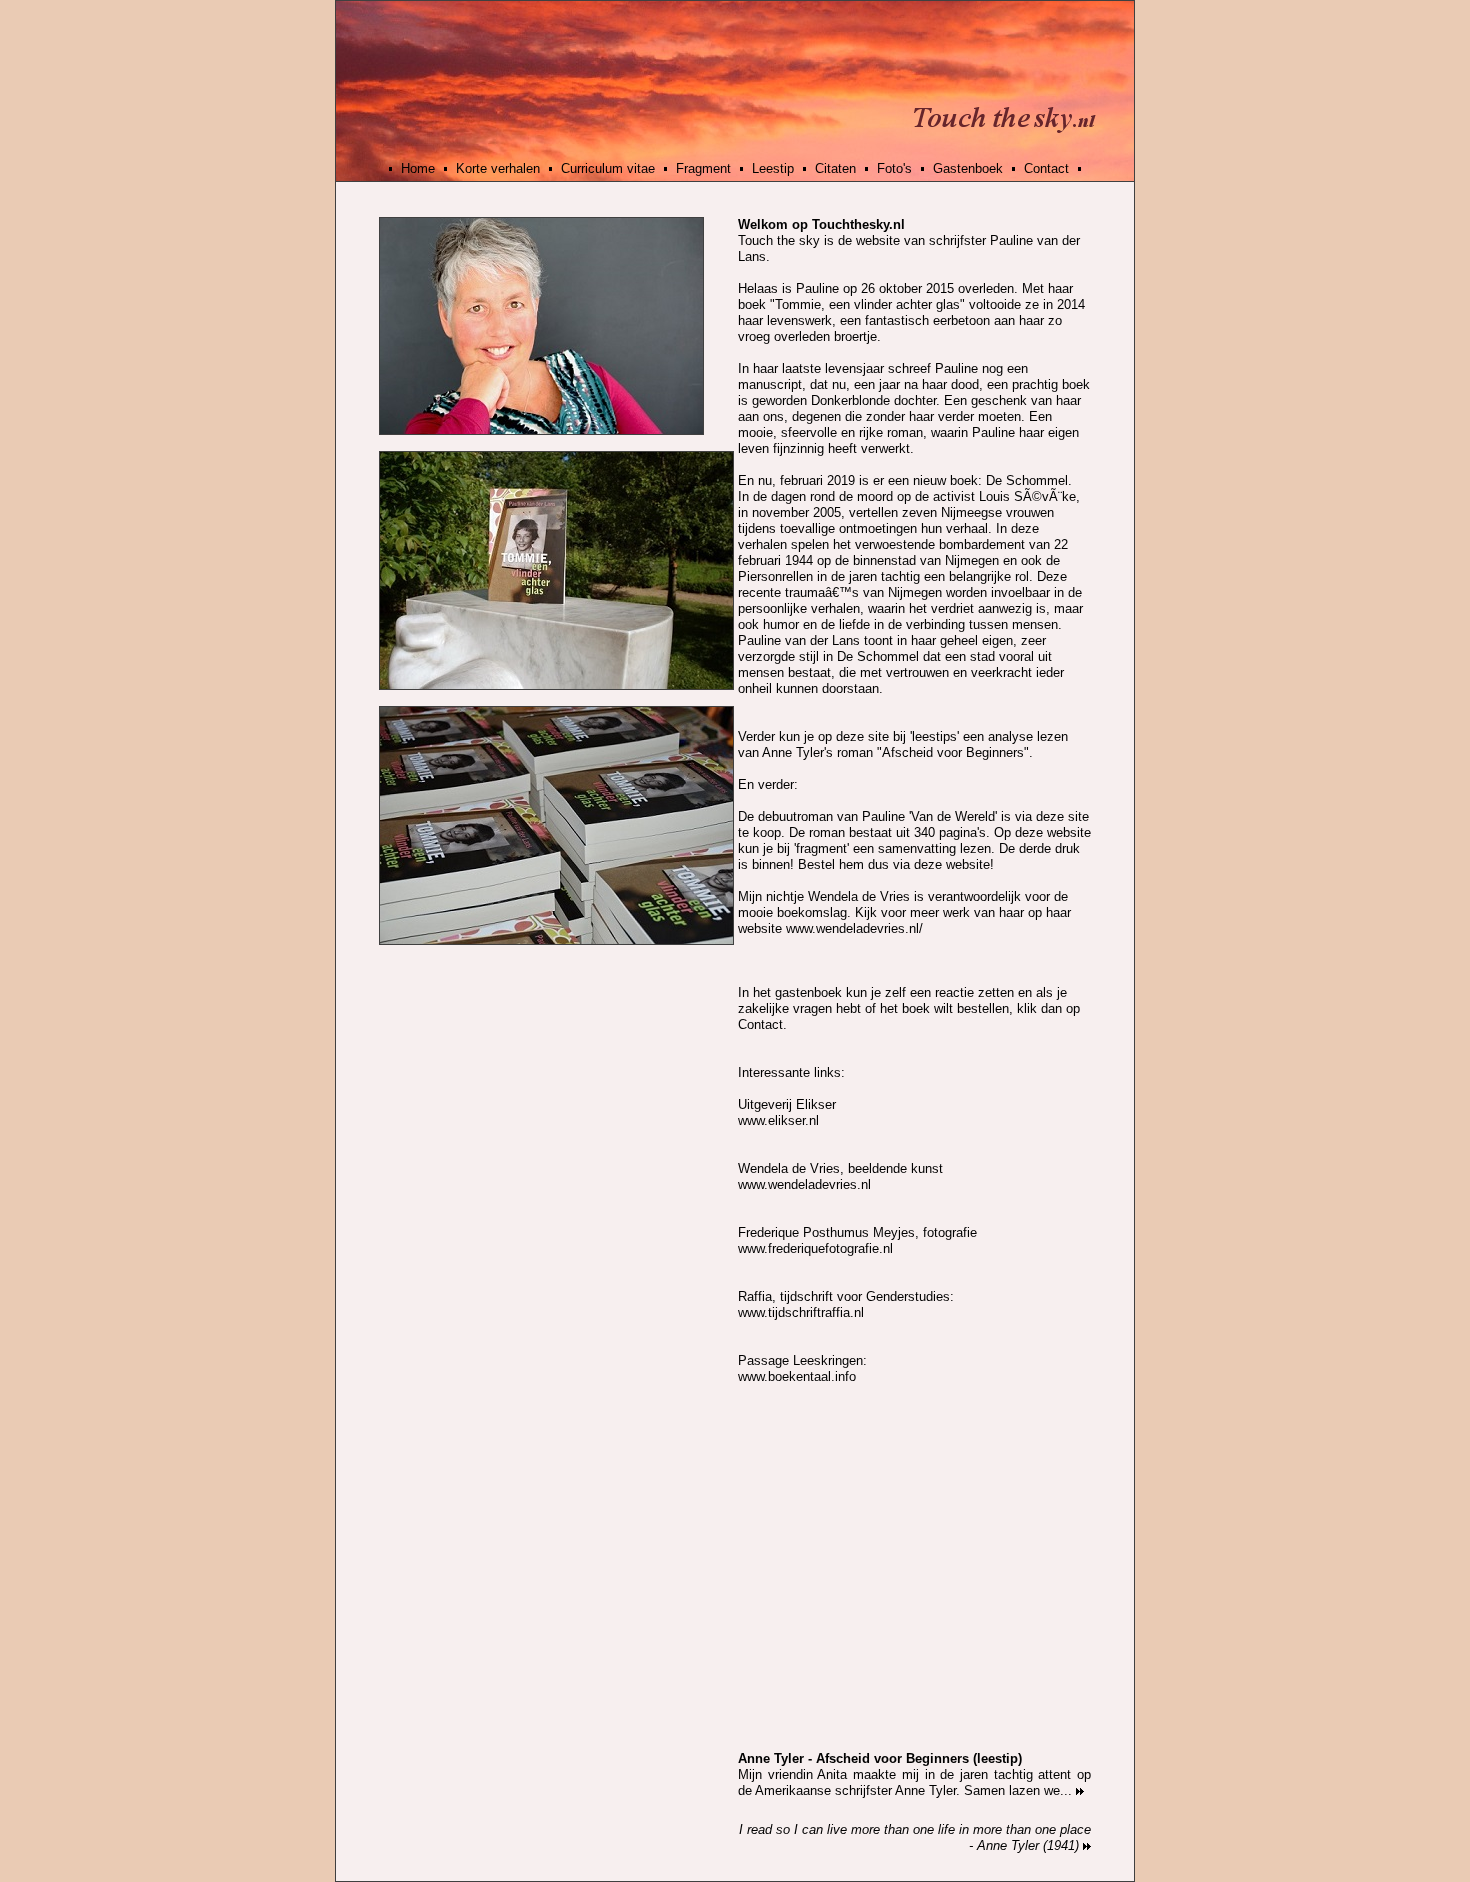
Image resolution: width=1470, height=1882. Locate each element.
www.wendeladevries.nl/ (854, 928)
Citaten (835, 168)
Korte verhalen (498, 168)
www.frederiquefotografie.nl (815, 1248)
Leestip (773, 168)
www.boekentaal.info (797, 1376)
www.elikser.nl (778, 1120)
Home (418, 168)
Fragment (703, 168)
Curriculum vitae (608, 168)
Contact (1046, 168)
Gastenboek (968, 168)
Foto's (894, 168)
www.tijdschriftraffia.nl (801, 1312)
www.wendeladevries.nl (804, 1184)
